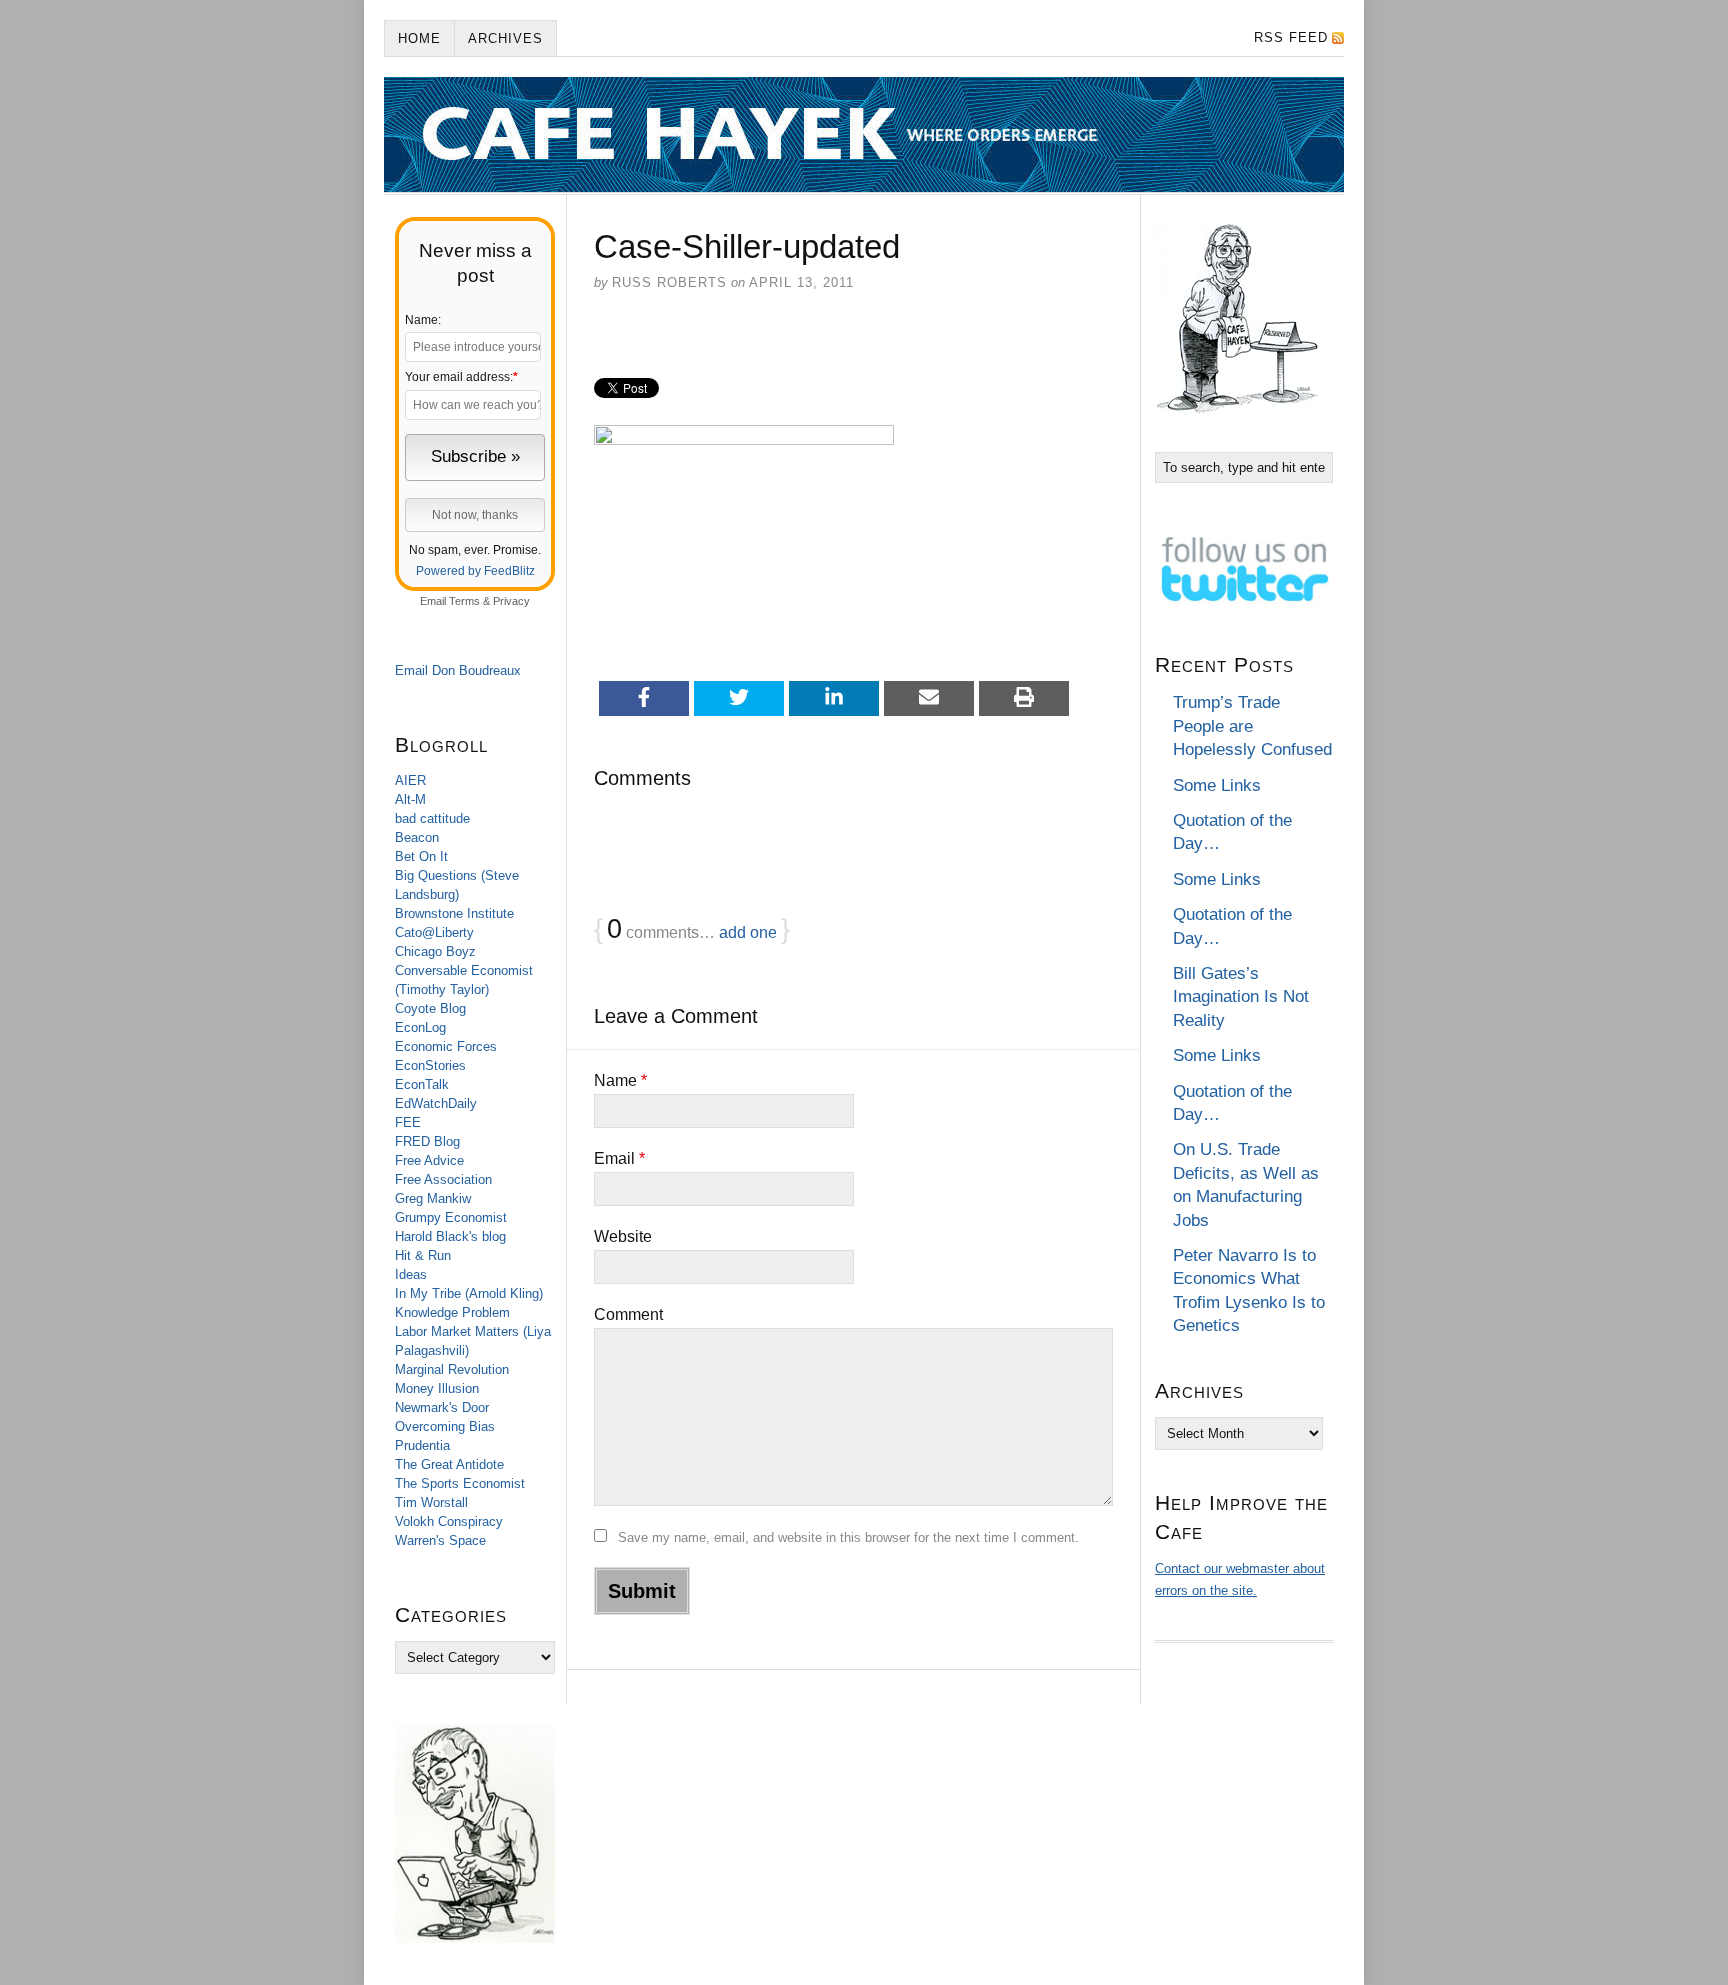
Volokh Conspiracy (449, 1521)
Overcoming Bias (445, 1426)
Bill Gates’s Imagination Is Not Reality (1241, 997)
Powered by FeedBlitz (475, 571)
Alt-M (410, 799)
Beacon (417, 837)
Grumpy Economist (451, 1217)
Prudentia (422, 1445)
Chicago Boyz (435, 951)
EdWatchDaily (436, 1103)
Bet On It (421, 856)
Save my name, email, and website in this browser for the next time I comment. (848, 1537)
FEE (408, 1122)
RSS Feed (1291, 37)
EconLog (420, 1027)
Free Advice (429, 1160)
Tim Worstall (431, 1502)
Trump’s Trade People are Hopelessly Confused (1252, 726)
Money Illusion (437, 1388)
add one (748, 932)
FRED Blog (427, 1141)
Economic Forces (446, 1046)
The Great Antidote (449, 1464)
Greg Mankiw (433, 1198)
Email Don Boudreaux (458, 670)
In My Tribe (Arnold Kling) (469, 1293)
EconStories (430, 1065)
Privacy (511, 601)
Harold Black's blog (450, 1236)
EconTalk (422, 1084)
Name (620, 1080)
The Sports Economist (460, 1483)
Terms (464, 601)
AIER (410, 780)
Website (623, 1236)
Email (619, 1158)
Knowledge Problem (452, 1312)
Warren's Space (440, 1540)
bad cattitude (432, 818)
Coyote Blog (430, 1008)
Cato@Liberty (434, 932)
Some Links (1217, 785)
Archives (505, 38)
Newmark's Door (442, 1407)
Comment (628, 1314)
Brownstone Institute (454, 913)
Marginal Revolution (452, 1369)
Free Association (443, 1179)
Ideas (411, 1274)
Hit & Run (423, 1255)
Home (419, 38)
